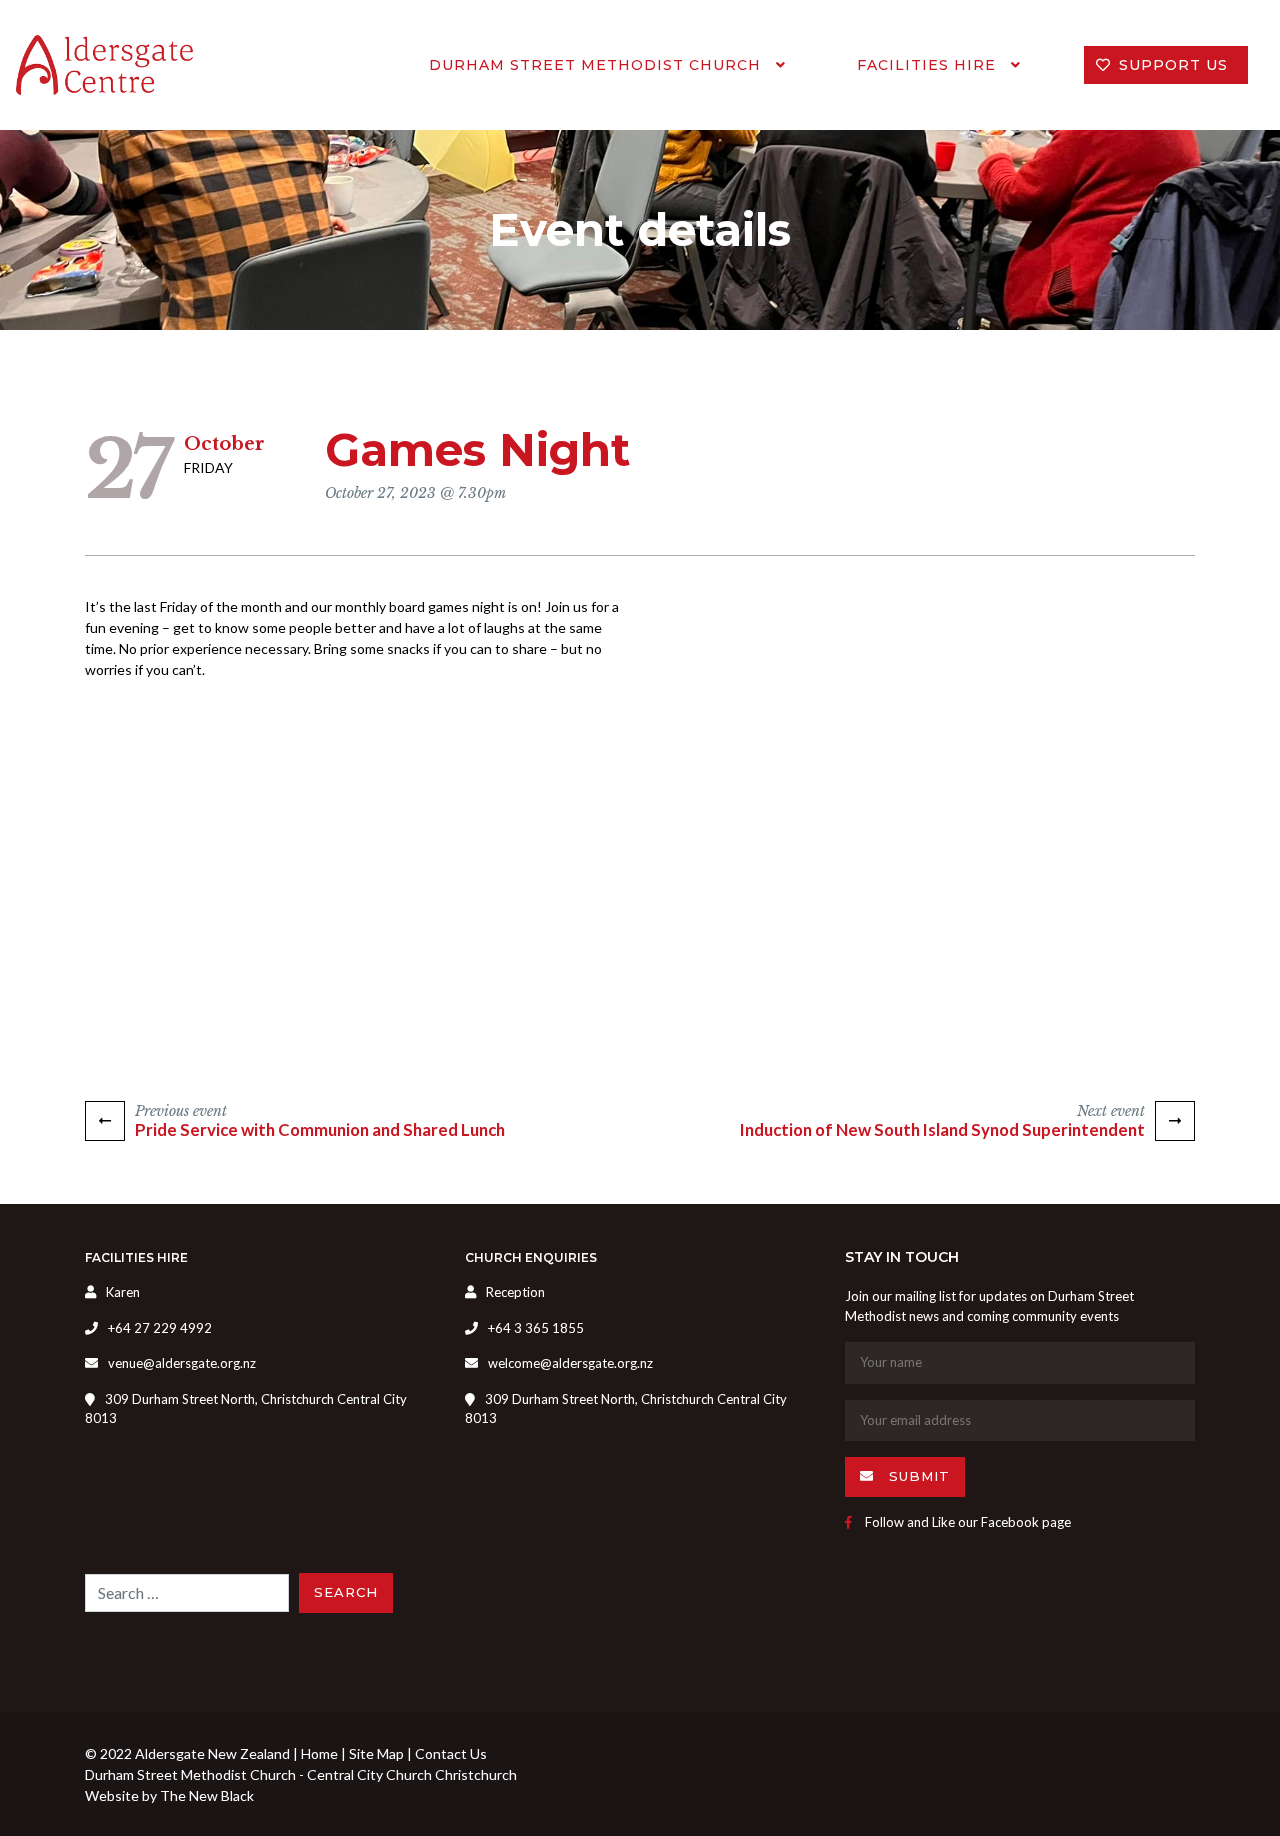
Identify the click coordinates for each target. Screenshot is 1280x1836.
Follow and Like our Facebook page (966, 1522)
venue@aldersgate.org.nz (182, 1363)
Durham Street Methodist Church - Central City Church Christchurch (301, 1774)
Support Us (1173, 65)
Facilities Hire (929, 65)
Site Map (376, 1753)
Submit (917, 1476)
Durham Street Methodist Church (597, 65)
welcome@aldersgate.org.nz (570, 1363)
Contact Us (451, 1753)
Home (319, 1753)
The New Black (207, 1795)
